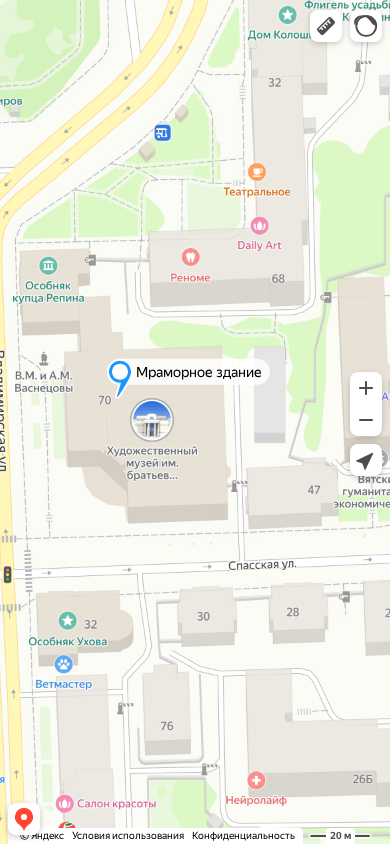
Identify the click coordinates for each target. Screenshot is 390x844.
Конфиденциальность (243, 835)
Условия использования (128, 835)
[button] (326, 26)
